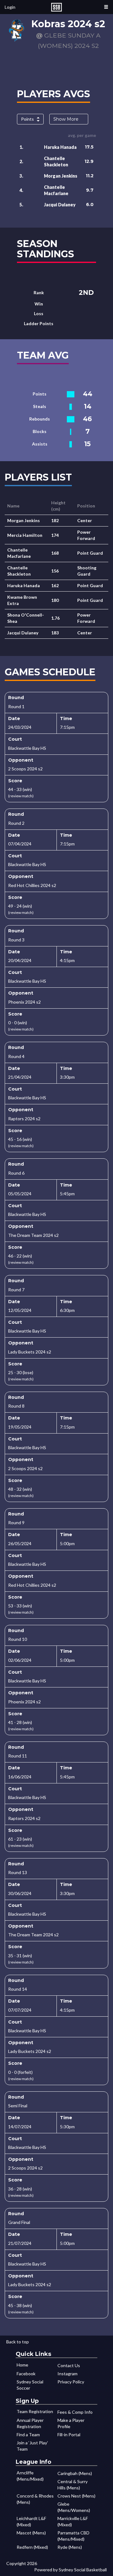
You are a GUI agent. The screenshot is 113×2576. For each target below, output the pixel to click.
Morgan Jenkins (61, 176)
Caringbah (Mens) (75, 2473)
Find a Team (28, 2435)
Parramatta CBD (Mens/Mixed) (73, 2536)
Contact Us (69, 2365)
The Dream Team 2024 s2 (33, 1235)
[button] (106, 7)
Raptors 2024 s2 (24, 1119)
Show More (66, 119)
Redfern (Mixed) (32, 2547)
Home (22, 2365)
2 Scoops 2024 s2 (25, 769)
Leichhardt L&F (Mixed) (31, 2521)
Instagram (67, 2374)
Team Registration (35, 2411)
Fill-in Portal (69, 2435)
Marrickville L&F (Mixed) (73, 2521)
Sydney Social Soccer (30, 2385)
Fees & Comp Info (75, 2412)
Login (10, 7)
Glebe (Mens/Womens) (74, 2507)
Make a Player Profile (71, 2423)
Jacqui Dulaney (60, 205)
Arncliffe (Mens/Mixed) (30, 2476)
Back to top (18, 2342)
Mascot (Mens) (31, 2533)
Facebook (26, 2374)
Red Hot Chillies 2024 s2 (32, 885)
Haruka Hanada (60, 147)
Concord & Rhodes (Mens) (35, 2499)
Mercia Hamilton (25, 535)
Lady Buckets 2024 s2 (30, 1352)
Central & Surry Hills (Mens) (73, 2485)
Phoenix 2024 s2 (24, 1002)
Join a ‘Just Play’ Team (32, 2446)
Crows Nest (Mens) (76, 2496)
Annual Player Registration (30, 2423)
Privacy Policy (71, 2382)
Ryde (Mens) (70, 2547)
